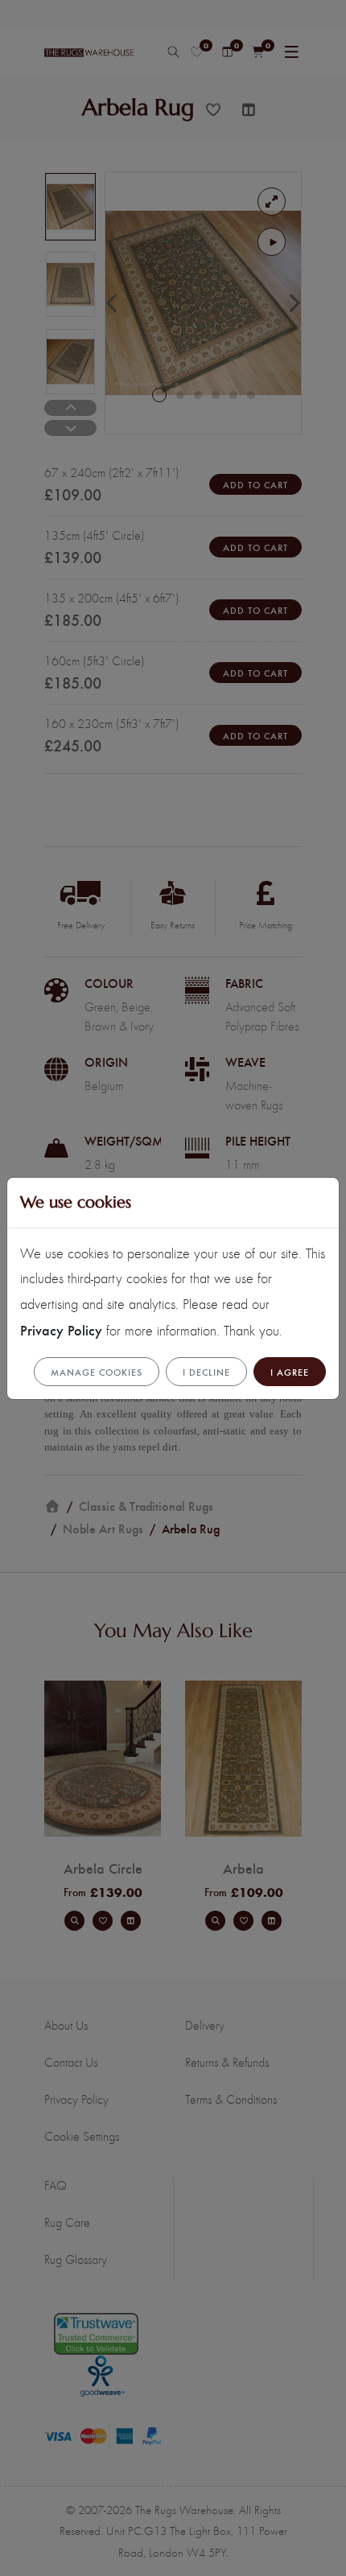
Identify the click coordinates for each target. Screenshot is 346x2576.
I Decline (206, 1372)
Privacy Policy (61, 1329)
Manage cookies (97, 1372)
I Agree (290, 1372)
